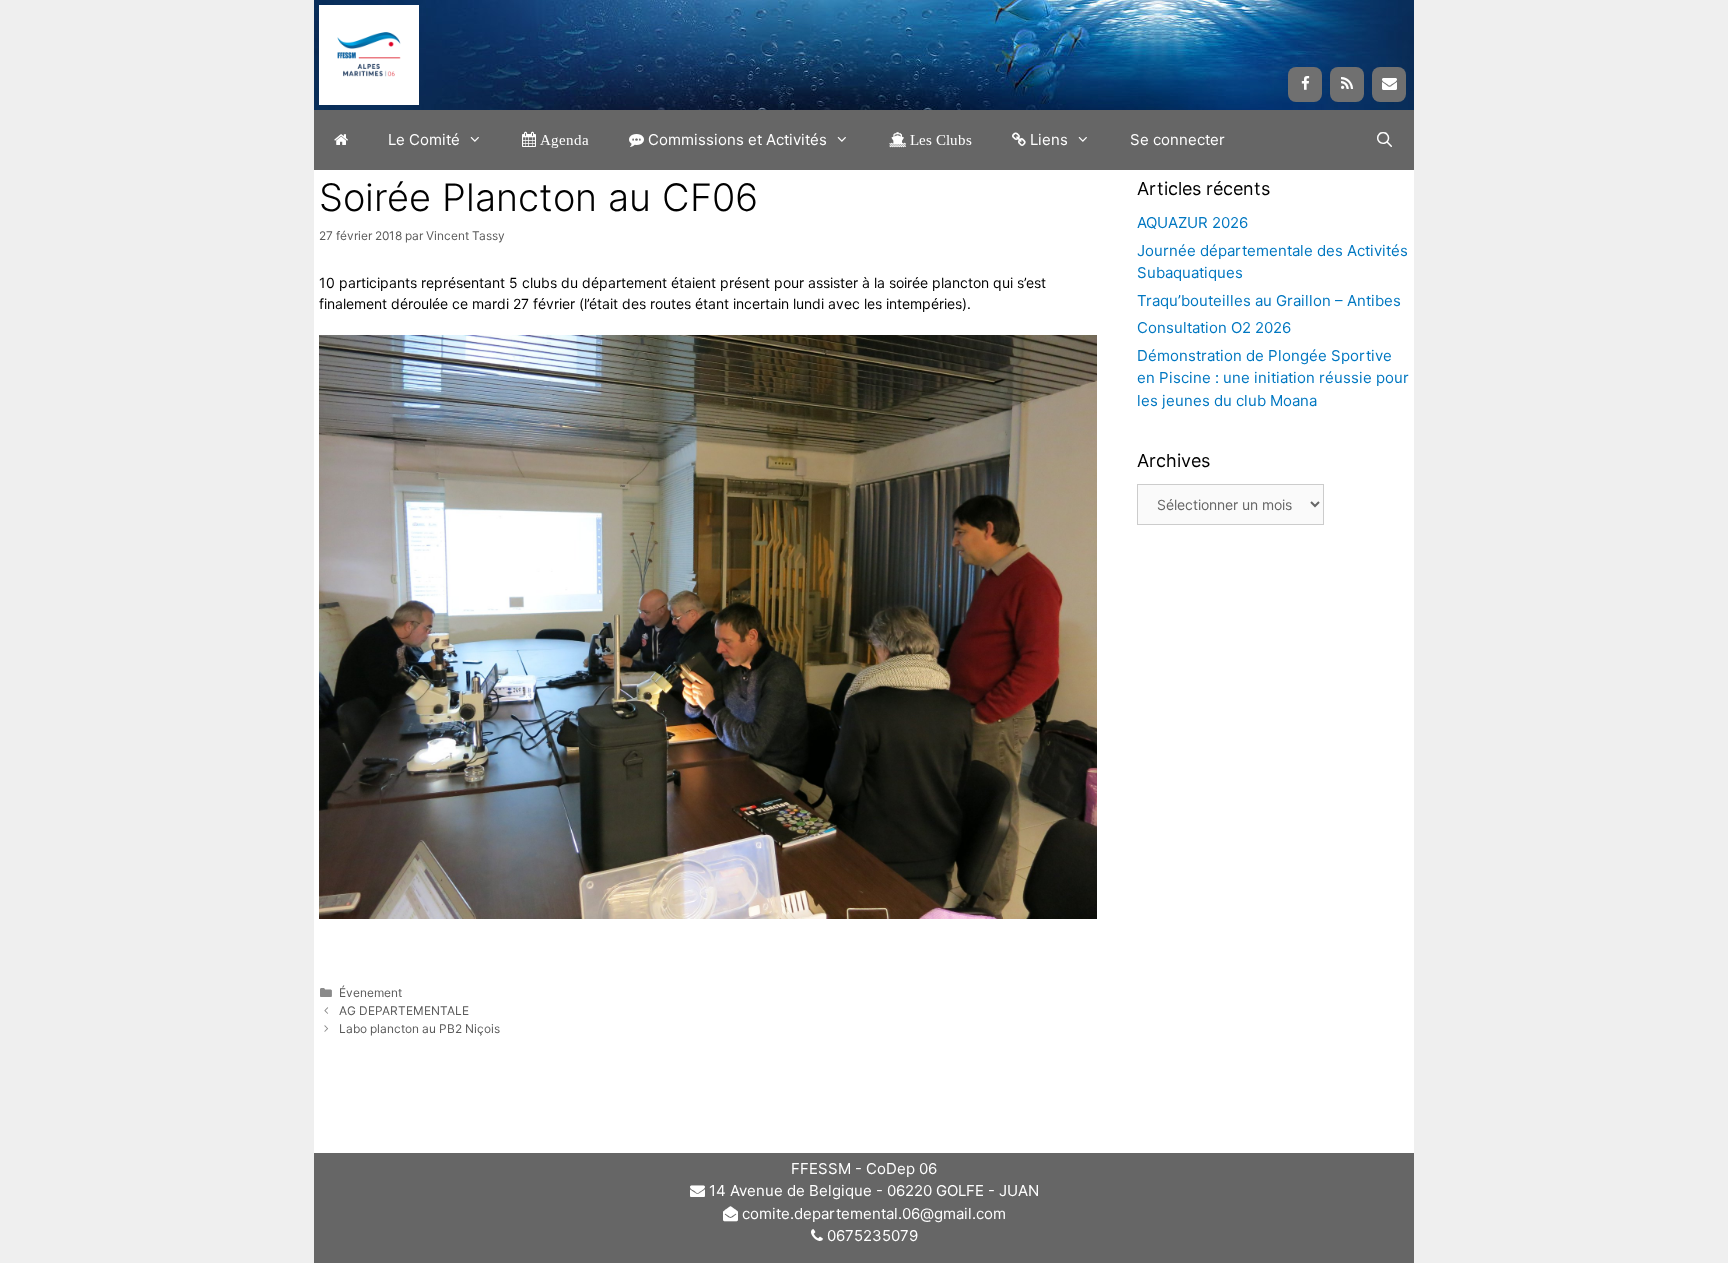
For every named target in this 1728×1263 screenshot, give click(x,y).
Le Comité (424, 139)
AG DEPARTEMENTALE (404, 1010)
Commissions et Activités (735, 139)
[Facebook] (1305, 84)
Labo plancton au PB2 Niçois (419, 1028)
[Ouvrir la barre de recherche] (1384, 140)
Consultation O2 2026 (1214, 327)
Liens (1047, 139)
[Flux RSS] (1347, 84)
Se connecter (1177, 139)
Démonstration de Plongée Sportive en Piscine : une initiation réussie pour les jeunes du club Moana (1273, 378)
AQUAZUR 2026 (1192, 222)
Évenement (370, 992)
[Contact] (1389, 84)
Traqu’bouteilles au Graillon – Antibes (1269, 300)
